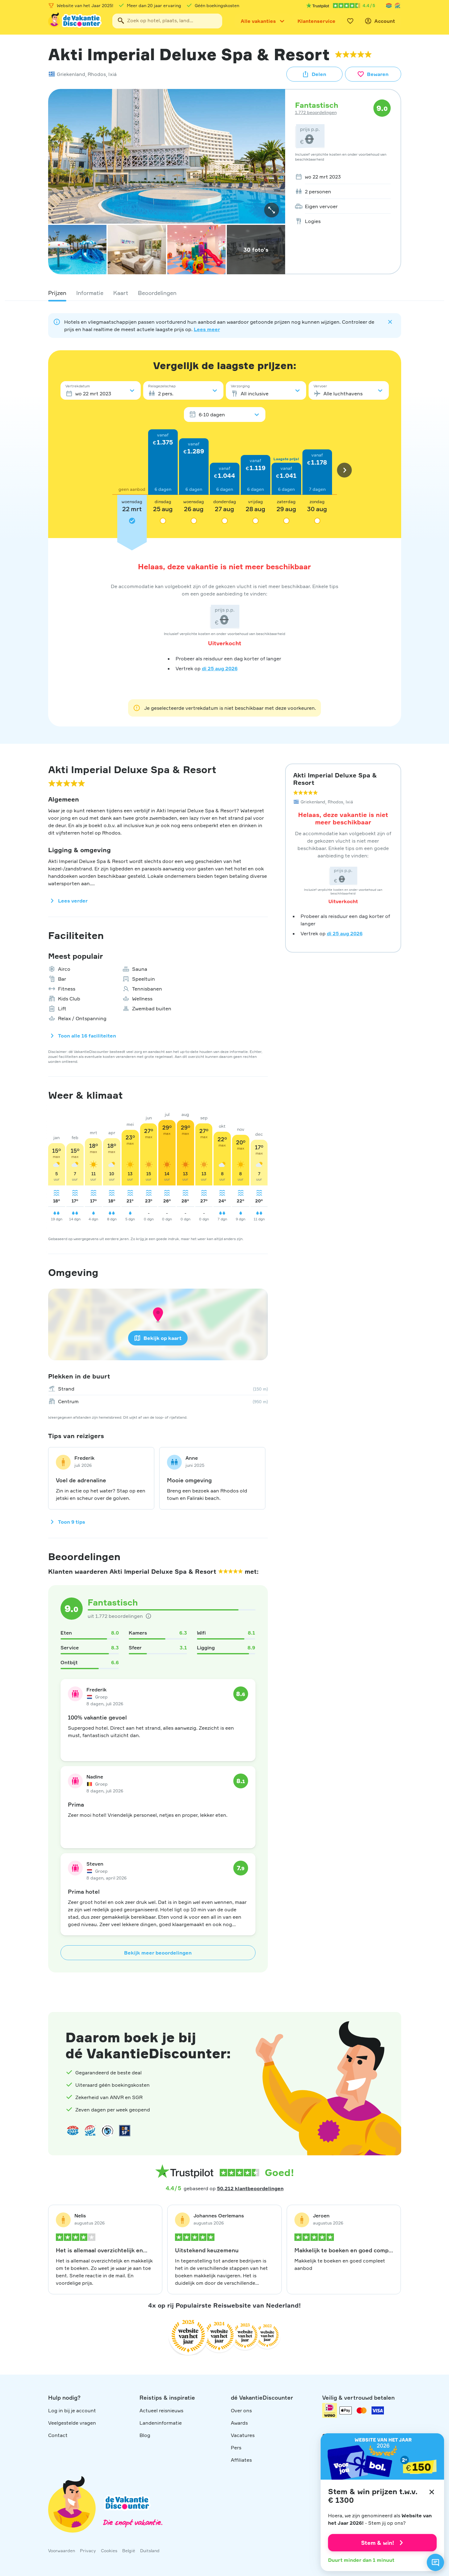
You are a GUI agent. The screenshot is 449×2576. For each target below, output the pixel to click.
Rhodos (97, 74)
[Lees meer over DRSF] (125, 2131)
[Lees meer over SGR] (397, 6)
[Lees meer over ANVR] (389, 6)
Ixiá (112, 74)
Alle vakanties (258, 21)
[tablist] (225, 293)
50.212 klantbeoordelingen (250, 2188)
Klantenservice (316, 21)
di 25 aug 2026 (220, 668)
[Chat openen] (435, 2562)
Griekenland (71, 74)
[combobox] (167, 21)
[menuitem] (341, 177)
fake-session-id (431, 1996)
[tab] (57, 293)
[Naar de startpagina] (75, 21)
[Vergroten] (272, 210)
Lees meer (207, 329)
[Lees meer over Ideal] (107, 2131)
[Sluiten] (432, 2492)
